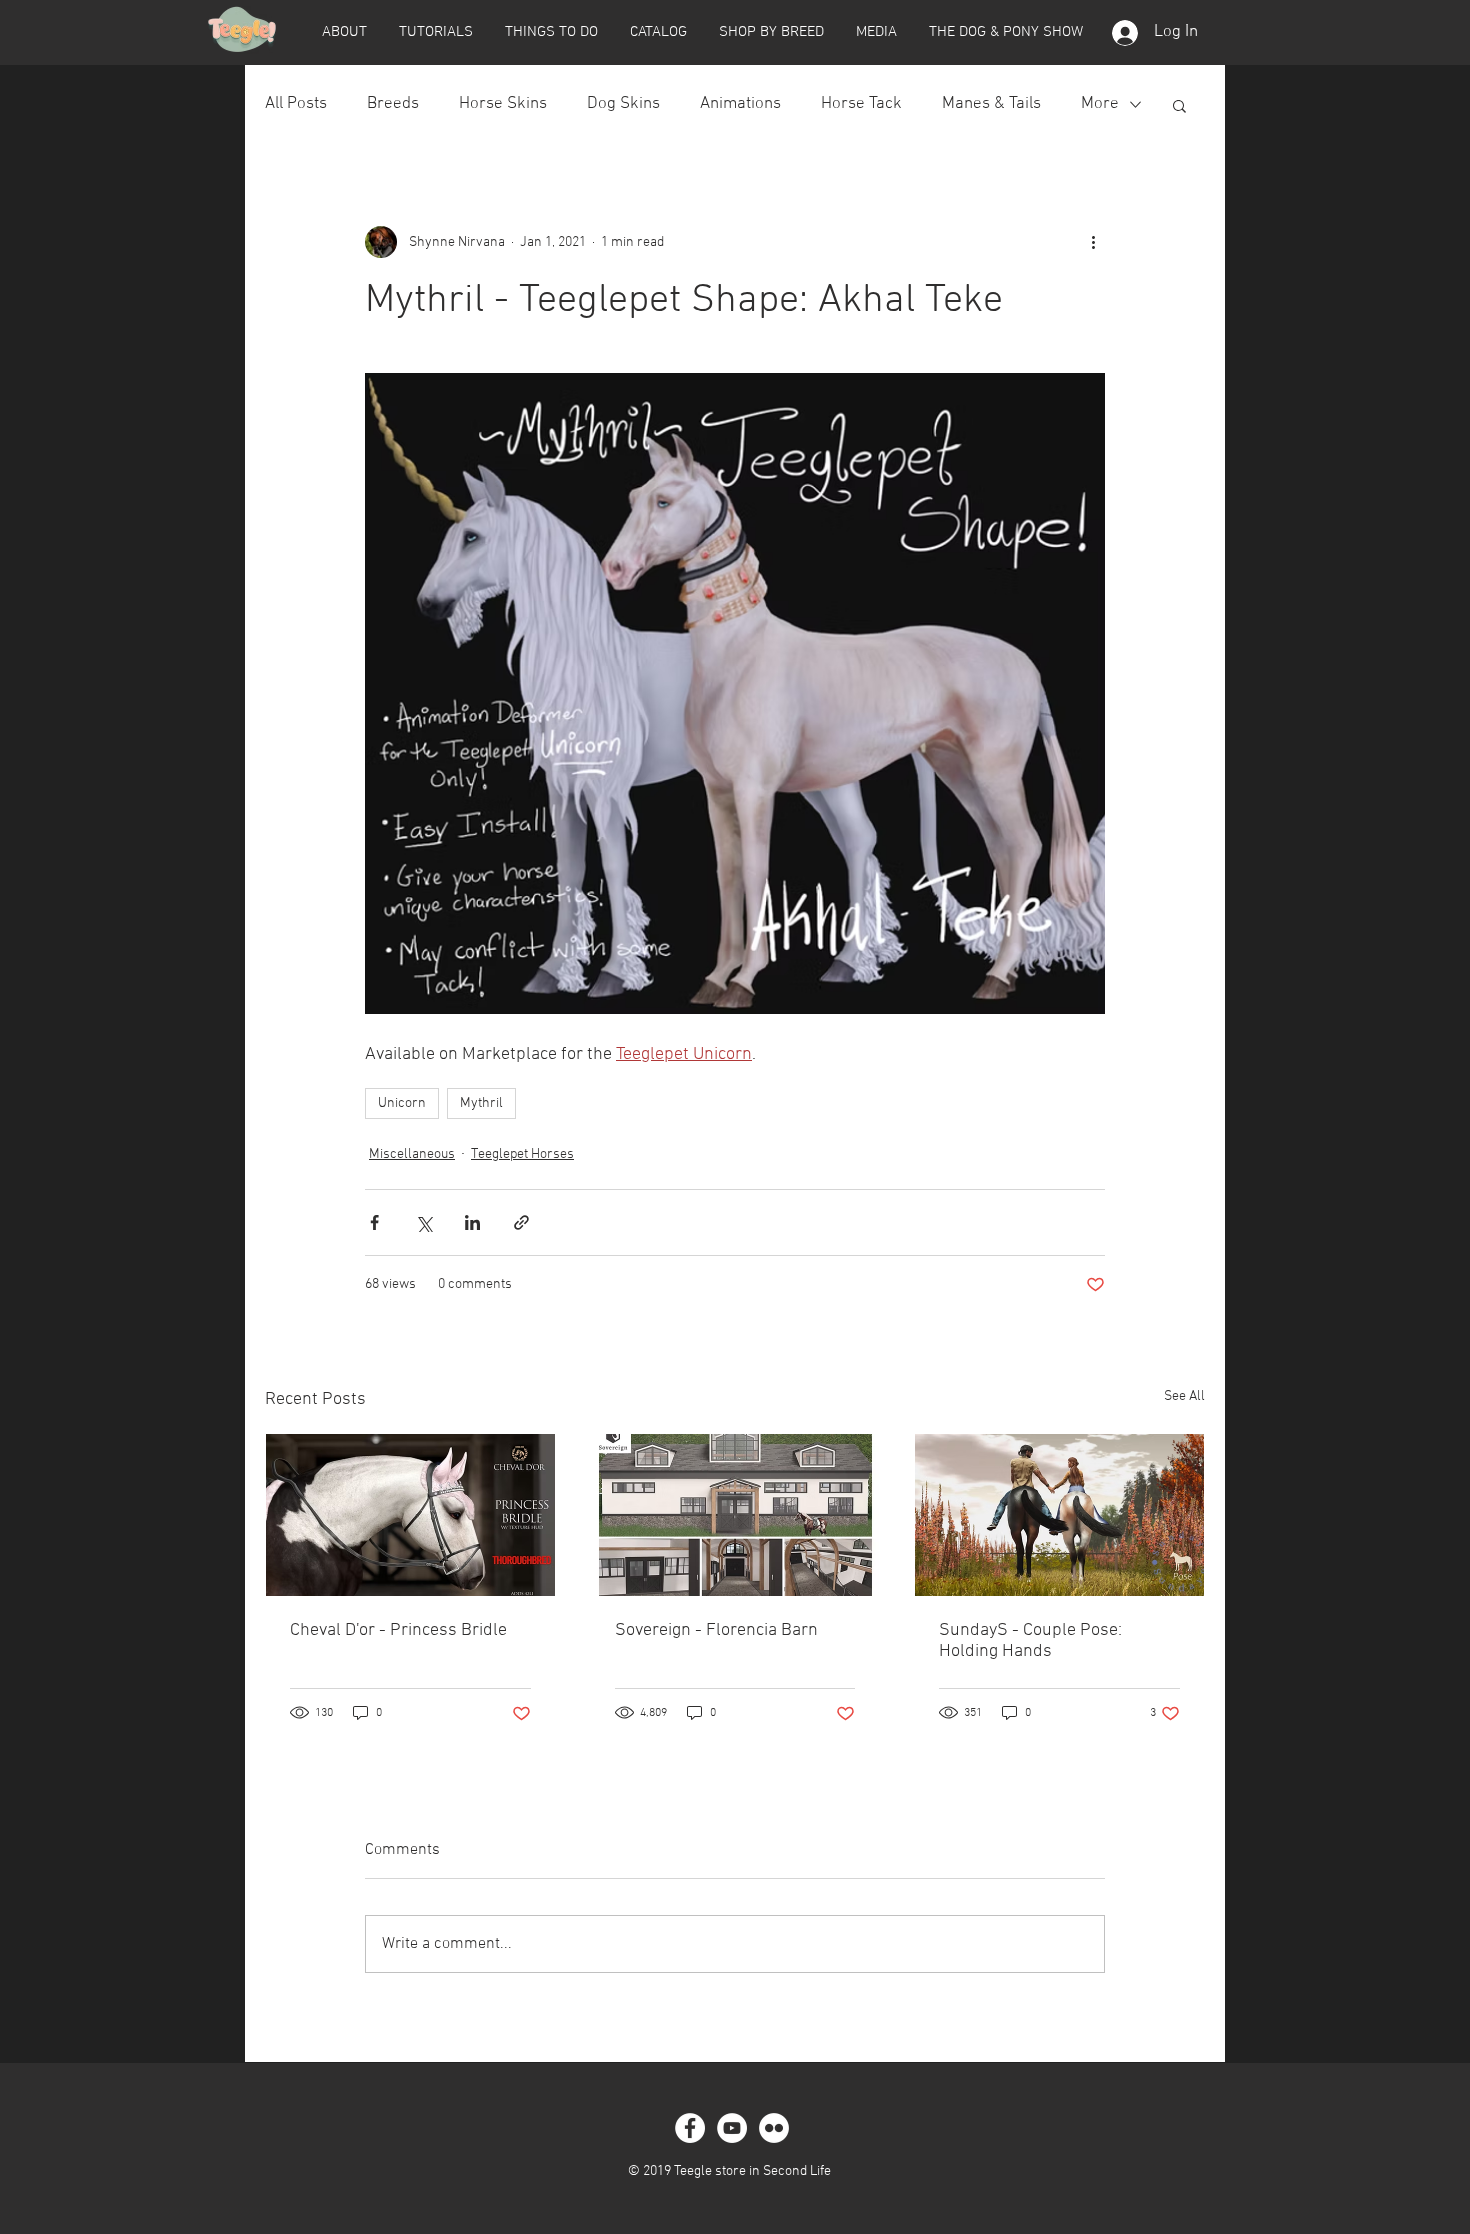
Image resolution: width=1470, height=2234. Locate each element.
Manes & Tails (991, 104)
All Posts (296, 104)
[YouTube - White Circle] (732, 2128)
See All (1184, 1396)
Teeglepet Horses (522, 1154)
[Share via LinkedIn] (472, 1222)
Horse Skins (503, 104)
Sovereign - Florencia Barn (716, 1630)
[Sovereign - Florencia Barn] (735, 1515)
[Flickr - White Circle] (774, 2128)
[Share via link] (521, 1222)
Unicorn (402, 1103)
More (1100, 104)
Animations (740, 104)
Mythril (481, 1103)
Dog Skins (623, 104)
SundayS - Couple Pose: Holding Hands (1030, 1641)
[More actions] (1093, 242)
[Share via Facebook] (374, 1222)
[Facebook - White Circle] (690, 2128)
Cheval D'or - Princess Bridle (398, 1630)
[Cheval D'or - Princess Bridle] (410, 1515)
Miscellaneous (412, 1154)
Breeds (393, 104)
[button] (344, 32)
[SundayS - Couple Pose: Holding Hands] (1059, 1515)
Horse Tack (861, 104)
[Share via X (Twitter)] (423, 1222)
